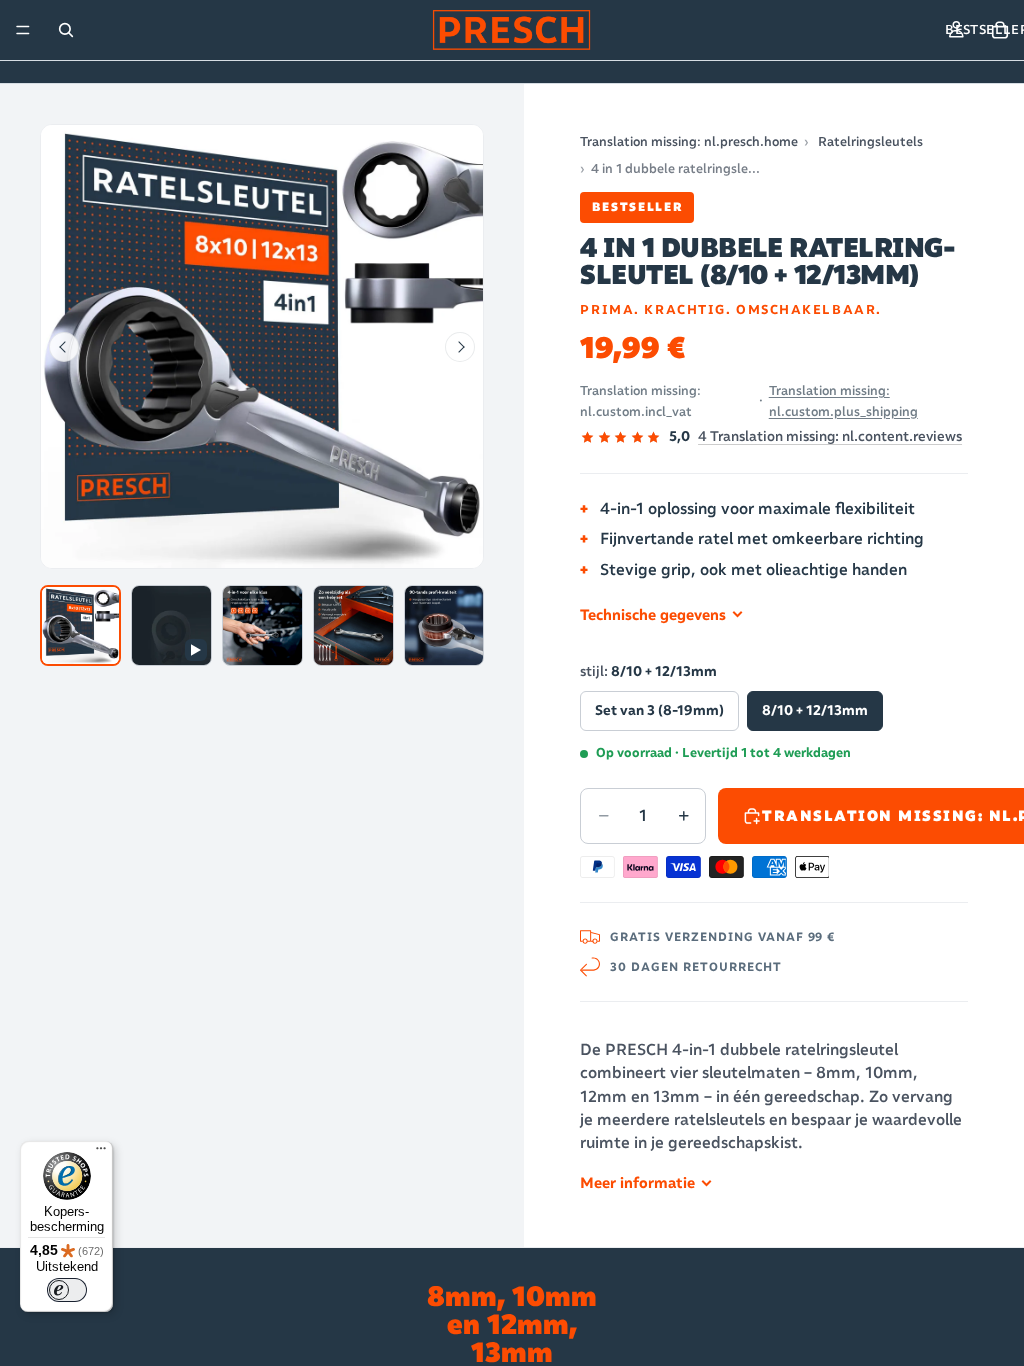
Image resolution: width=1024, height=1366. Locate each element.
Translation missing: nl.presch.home (689, 141)
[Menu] (23, 30)
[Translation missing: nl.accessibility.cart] (1000, 30)
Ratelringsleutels (870, 141)
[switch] (67, 1290)
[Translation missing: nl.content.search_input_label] (66, 30)
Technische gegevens (653, 615)
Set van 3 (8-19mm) (659, 710)
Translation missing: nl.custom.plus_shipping (843, 401)
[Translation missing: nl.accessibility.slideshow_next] (460, 347)
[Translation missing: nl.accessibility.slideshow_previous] (64, 347)
